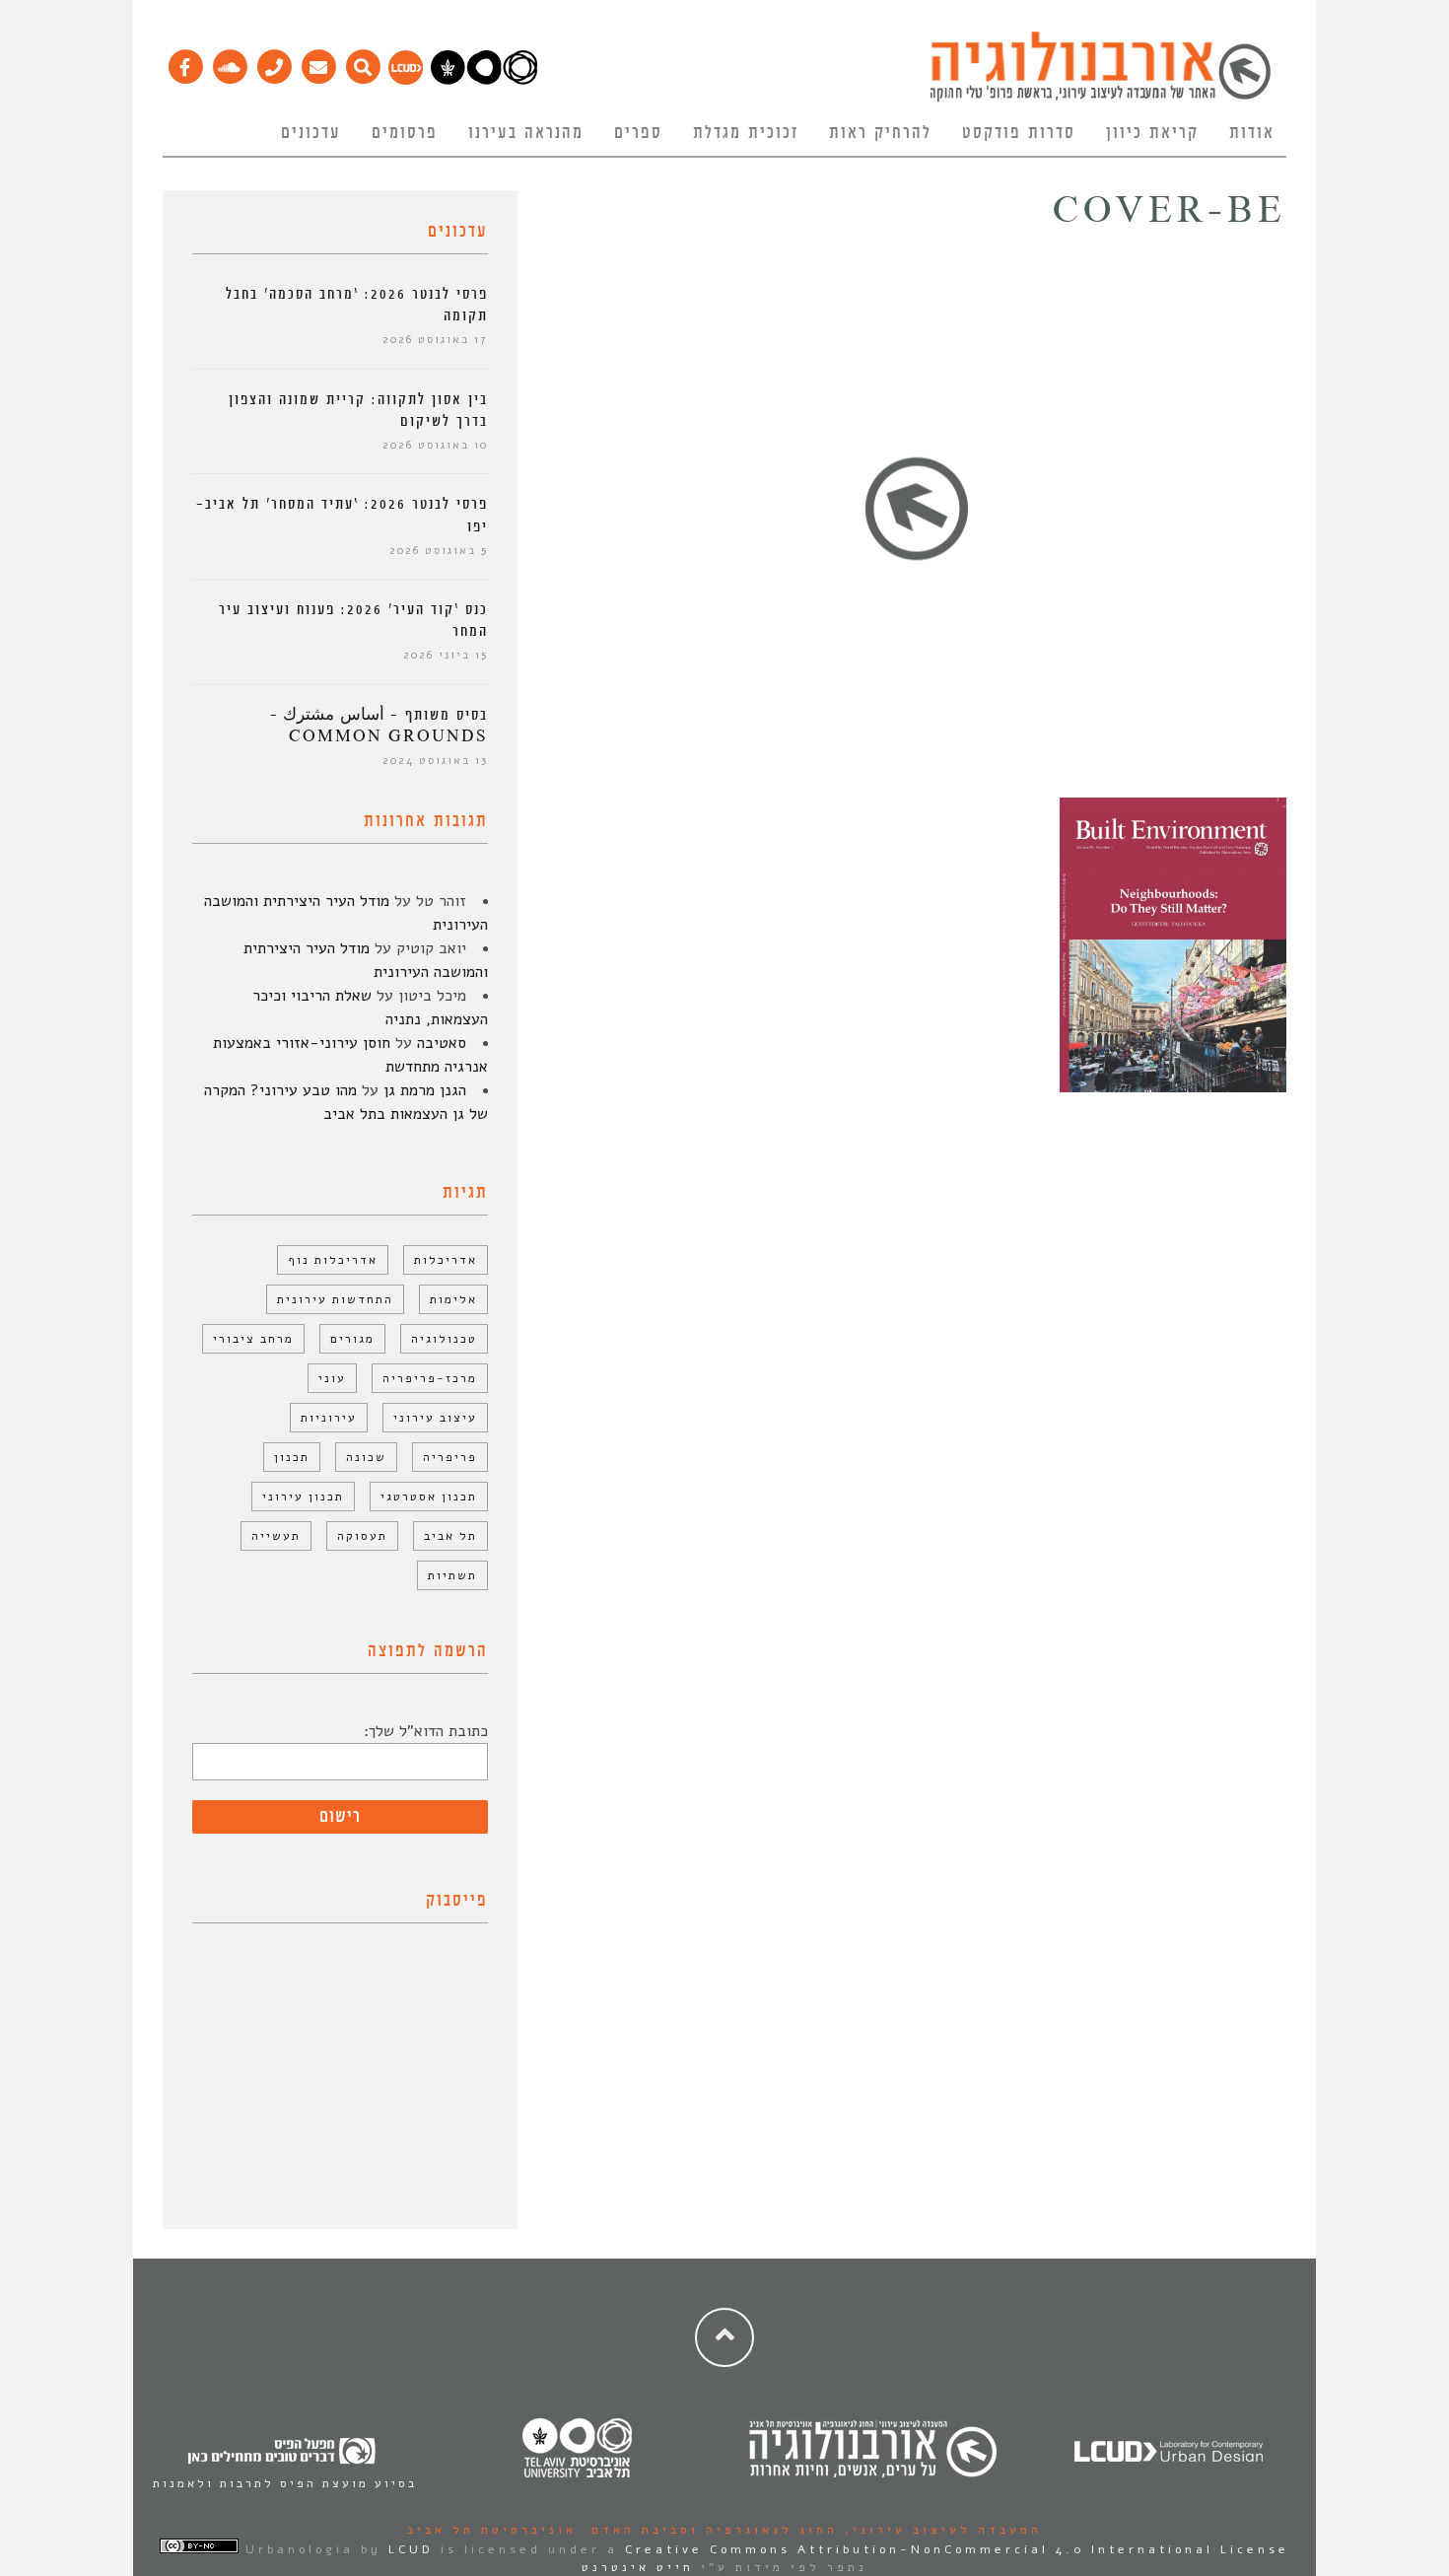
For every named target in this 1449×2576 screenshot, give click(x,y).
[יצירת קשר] (274, 62)
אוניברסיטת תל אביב (492, 2530)
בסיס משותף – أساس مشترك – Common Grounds (379, 726)
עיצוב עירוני (435, 1418)
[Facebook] (185, 62)
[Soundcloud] (229, 62)
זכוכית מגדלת (746, 133)
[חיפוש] (362, 62)
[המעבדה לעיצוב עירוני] (406, 80)
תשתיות (452, 1575)
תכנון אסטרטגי (429, 1497)
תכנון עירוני (303, 1497)
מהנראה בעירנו (526, 133)
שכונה (366, 1457)
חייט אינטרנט (638, 2567)
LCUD (411, 2549)
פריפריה (450, 1457)
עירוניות (329, 1418)
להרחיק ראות (880, 133)
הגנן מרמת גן (425, 1090)
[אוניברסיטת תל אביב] (484, 80)
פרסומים (405, 133)
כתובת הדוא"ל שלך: (426, 1731)
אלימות (453, 1299)
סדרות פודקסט (1019, 133)
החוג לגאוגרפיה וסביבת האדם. (707, 2530)
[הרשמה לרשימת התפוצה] (318, 62)
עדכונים (311, 133)
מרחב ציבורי (253, 1339)
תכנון (292, 1457)
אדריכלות (446, 1260)
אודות (1252, 133)
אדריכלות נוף (333, 1260)
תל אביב (450, 1536)
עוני (332, 1378)
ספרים (638, 133)
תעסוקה (362, 1536)
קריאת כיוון (1152, 133)
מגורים (352, 1339)
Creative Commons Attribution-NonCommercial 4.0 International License (957, 2549)
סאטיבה (442, 1043)
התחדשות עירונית (335, 1299)
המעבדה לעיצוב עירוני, (940, 2530)
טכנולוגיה (444, 1339)
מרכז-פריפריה (430, 1378)
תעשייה (276, 1536)
